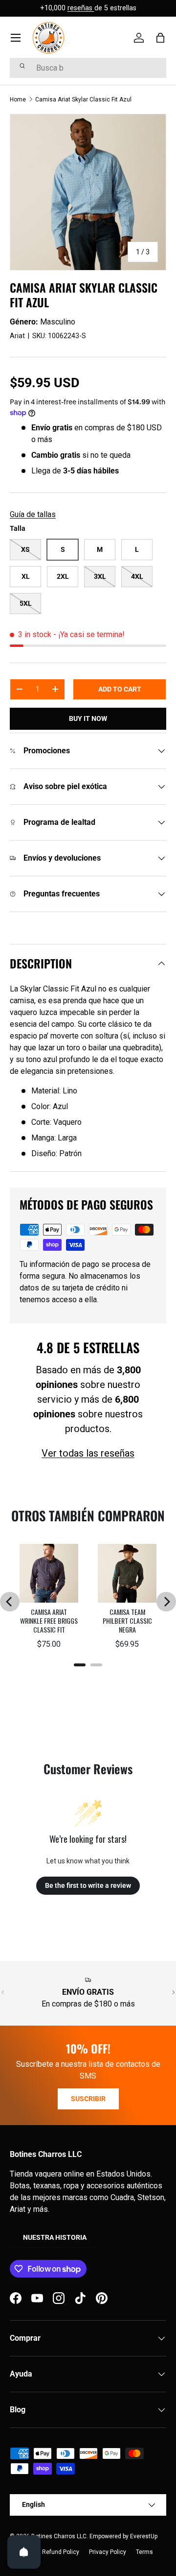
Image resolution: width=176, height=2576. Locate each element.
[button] (160, 38)
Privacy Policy (108, 2552)
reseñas (81, 8)
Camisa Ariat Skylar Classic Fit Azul (83, 99)
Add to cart (120, 689)
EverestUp (144, 2536)
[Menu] (16, 38)
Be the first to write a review (88, 1885)
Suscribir (88, 2099)
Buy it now (88, 718)
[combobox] (88, 68)
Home (18, 99)
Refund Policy (61, 2552)
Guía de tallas (33, 514)
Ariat (17, 336)
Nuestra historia (55, 2237)
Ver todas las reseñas (88, 1453)
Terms (144, 2552)
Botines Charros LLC (59, 2536)
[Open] (24, 2552)
